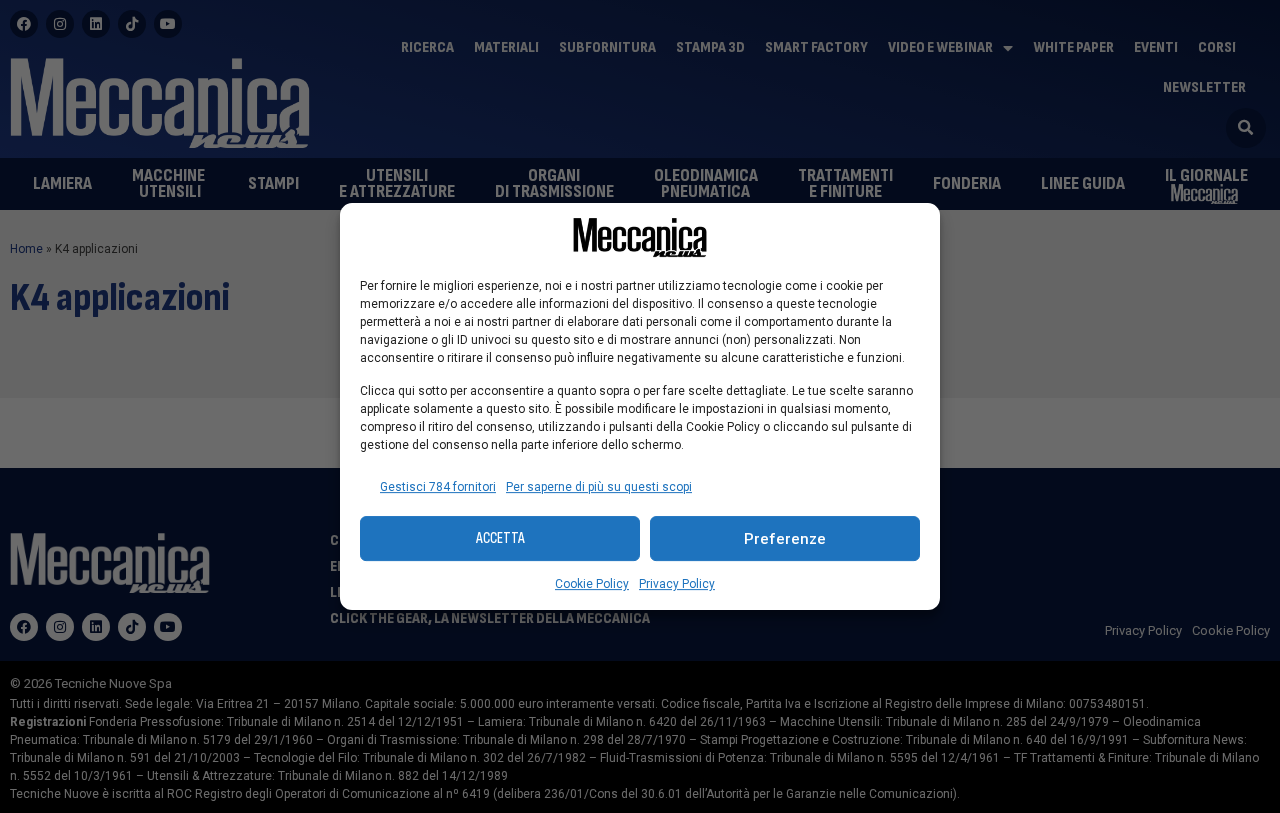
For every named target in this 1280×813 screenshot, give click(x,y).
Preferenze (785, 539)
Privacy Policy (677, 584)
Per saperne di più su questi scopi (599, 487)
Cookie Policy (592, 584)
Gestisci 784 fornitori (438, 487)
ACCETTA (500, 538)
